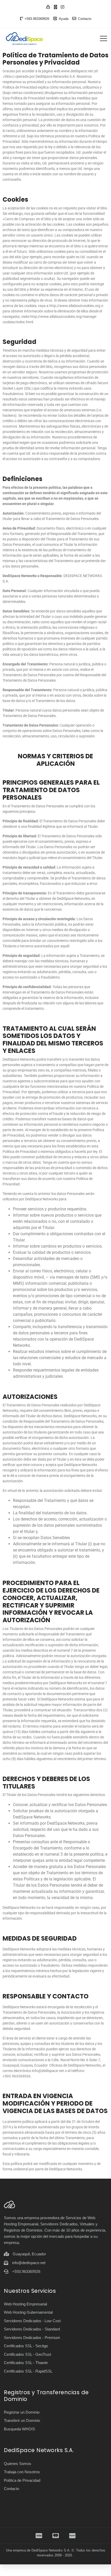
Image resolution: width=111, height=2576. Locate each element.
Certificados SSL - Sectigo (26, 2346)
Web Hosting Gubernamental (28, 2312)
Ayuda (64, 19)
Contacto (85, 19)
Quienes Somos (18, 2464)
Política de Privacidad (22, 2480)
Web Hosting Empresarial (25, 2304)
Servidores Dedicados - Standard (32, 2329)
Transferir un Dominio (22, 2420)
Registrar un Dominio (22, 2412)
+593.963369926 (37, 19)
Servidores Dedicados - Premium (32, 2338)
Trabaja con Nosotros (22, 2472)
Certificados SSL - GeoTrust (27, 2354)
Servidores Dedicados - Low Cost (32, 2321)
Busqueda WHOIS (19, 2429)
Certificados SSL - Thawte (26, 2363)
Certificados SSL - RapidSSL (28, 2371)
